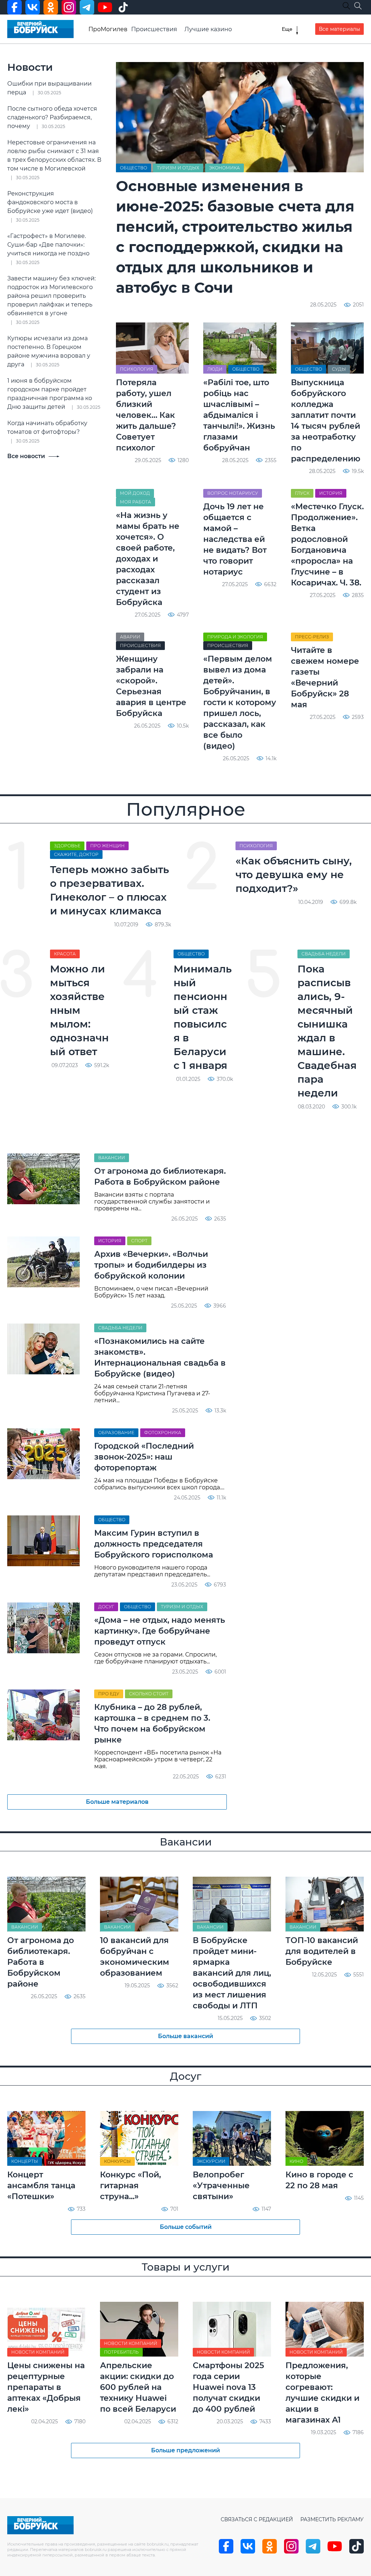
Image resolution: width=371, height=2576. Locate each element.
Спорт (139, 1241)
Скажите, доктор (76, 854)
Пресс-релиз (312, 637)
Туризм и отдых (178, 168)
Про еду (109, 1694)
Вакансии (112, 1158)
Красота (65, 954)
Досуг (106, 1607)
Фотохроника (163, 1433)
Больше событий (186, 2227)
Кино (296, 2161)
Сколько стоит (149, 1694)
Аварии (130, 637)
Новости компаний (38, 2352)
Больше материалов (117, 1802)
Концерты (25, 2161)
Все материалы (339, 29)
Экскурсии (211, 2161)
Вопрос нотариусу (233, 493)
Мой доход (135, 493)
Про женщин (107, 846)
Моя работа (136, 502)
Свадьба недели (324, 954)
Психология (137, 369)
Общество (134, 168)
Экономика (224, 168)
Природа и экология (235, 637)
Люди (215, 369)
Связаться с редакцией (257, 2519)
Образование (116, 1433)
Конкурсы (117, 2161)
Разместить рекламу (332, 2519)
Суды (339, 369)
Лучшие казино (208, 29)
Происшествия (154, 29)
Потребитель (121, 2352)
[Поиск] (358, 6)
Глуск (302, 493)
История (331, 493)
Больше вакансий (185, 2036)
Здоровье (67, 846)
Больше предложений (185, 2450)
